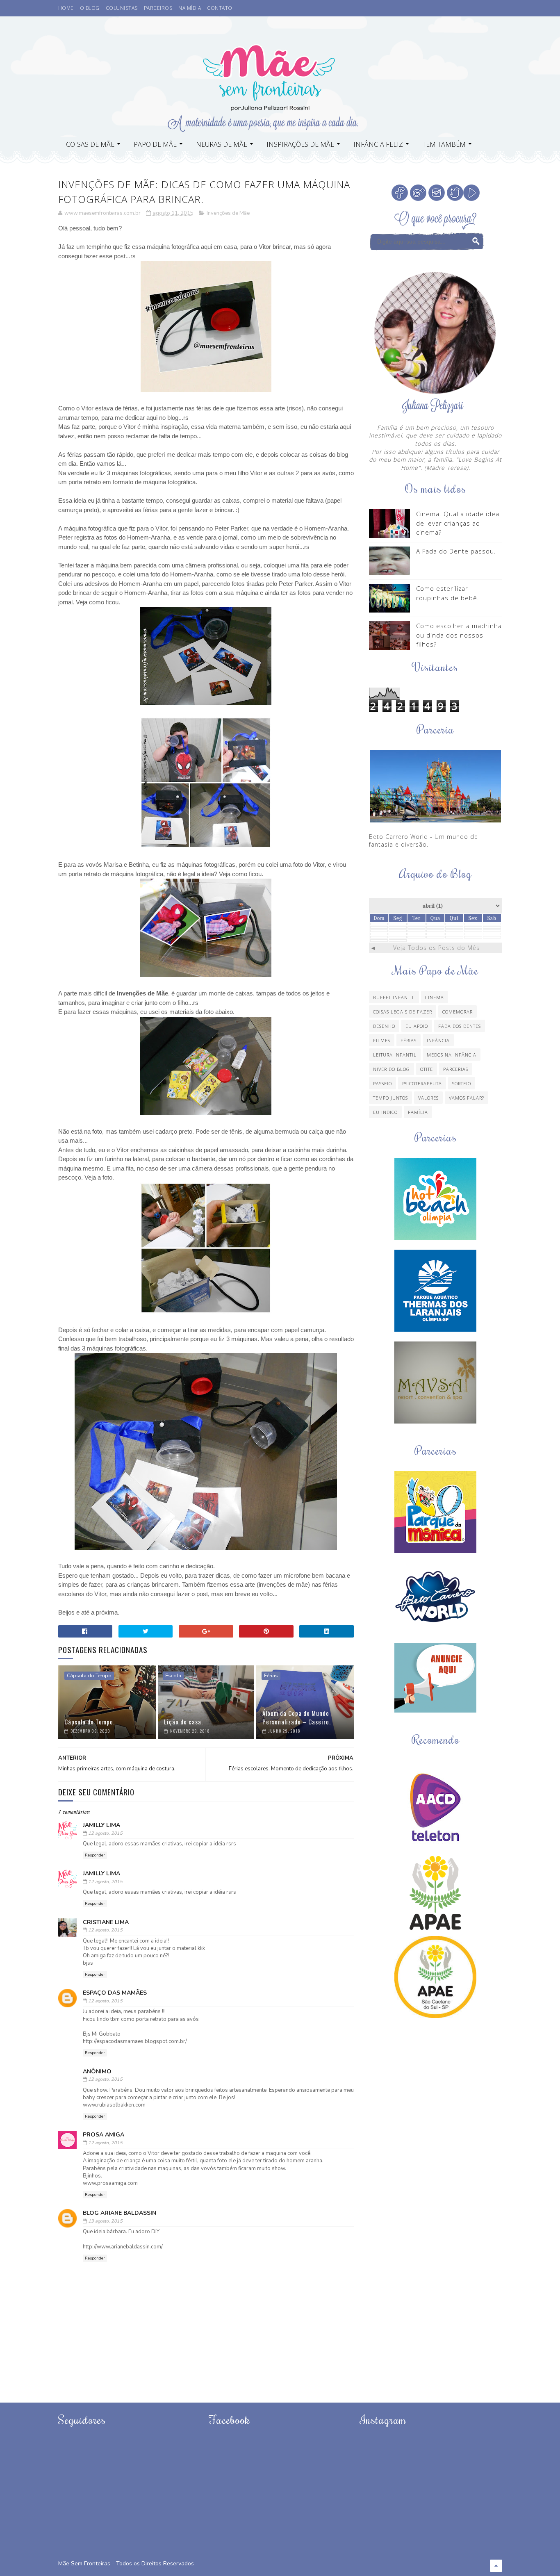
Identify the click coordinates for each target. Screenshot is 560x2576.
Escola (173, 1676)
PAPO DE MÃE (155, 144)
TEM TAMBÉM (444, 144)
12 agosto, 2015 (105, 1833)
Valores (428, 1098)
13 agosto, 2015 (105, 2221)
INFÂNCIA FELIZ (378, 144)
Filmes (382, 1040)
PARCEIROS (158, 8)
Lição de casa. (183, 1722)
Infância (438, 1040)
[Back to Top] (496, 2566)
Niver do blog (392, 1069)
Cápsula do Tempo (89, 1676)
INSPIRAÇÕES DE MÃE (300, 144)
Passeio (382, 1083)
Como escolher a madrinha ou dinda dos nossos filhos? (459, 635)
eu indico (385, 1112)
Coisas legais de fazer (403, 1012)
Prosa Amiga (104, 2135)
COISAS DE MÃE (90, 144)
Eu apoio (417, 1026)
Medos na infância (452, 1055)
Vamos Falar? (467, 1098)
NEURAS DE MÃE (222, 144)
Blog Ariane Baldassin (120, 2213)
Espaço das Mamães (115, 1993)
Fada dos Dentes (460, 1026)
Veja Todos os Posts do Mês (436, 948)
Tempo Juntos (390, 1098)
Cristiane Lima (106, 1922)
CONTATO (220, 8)
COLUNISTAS (122, 8)
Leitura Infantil (395, 1055)
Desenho (384, 1026)
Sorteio (462, 1083)
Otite (427, 1069)
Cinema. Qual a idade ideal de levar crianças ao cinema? (459, 523)
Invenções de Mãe (228, 213)
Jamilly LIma (101, 1825)
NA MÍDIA (190, 8)
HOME (66, 8)
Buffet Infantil (394, 997)
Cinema (435, 997)
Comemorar (458, 1012)
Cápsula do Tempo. (90, 1722)
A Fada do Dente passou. (456, 551)
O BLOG (90, 8)
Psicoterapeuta (422, 1083)
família (418, 1112)
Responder (95, 1855)
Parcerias (456, 1069)
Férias (271, 1676)
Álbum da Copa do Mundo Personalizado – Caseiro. (297, 1717)
